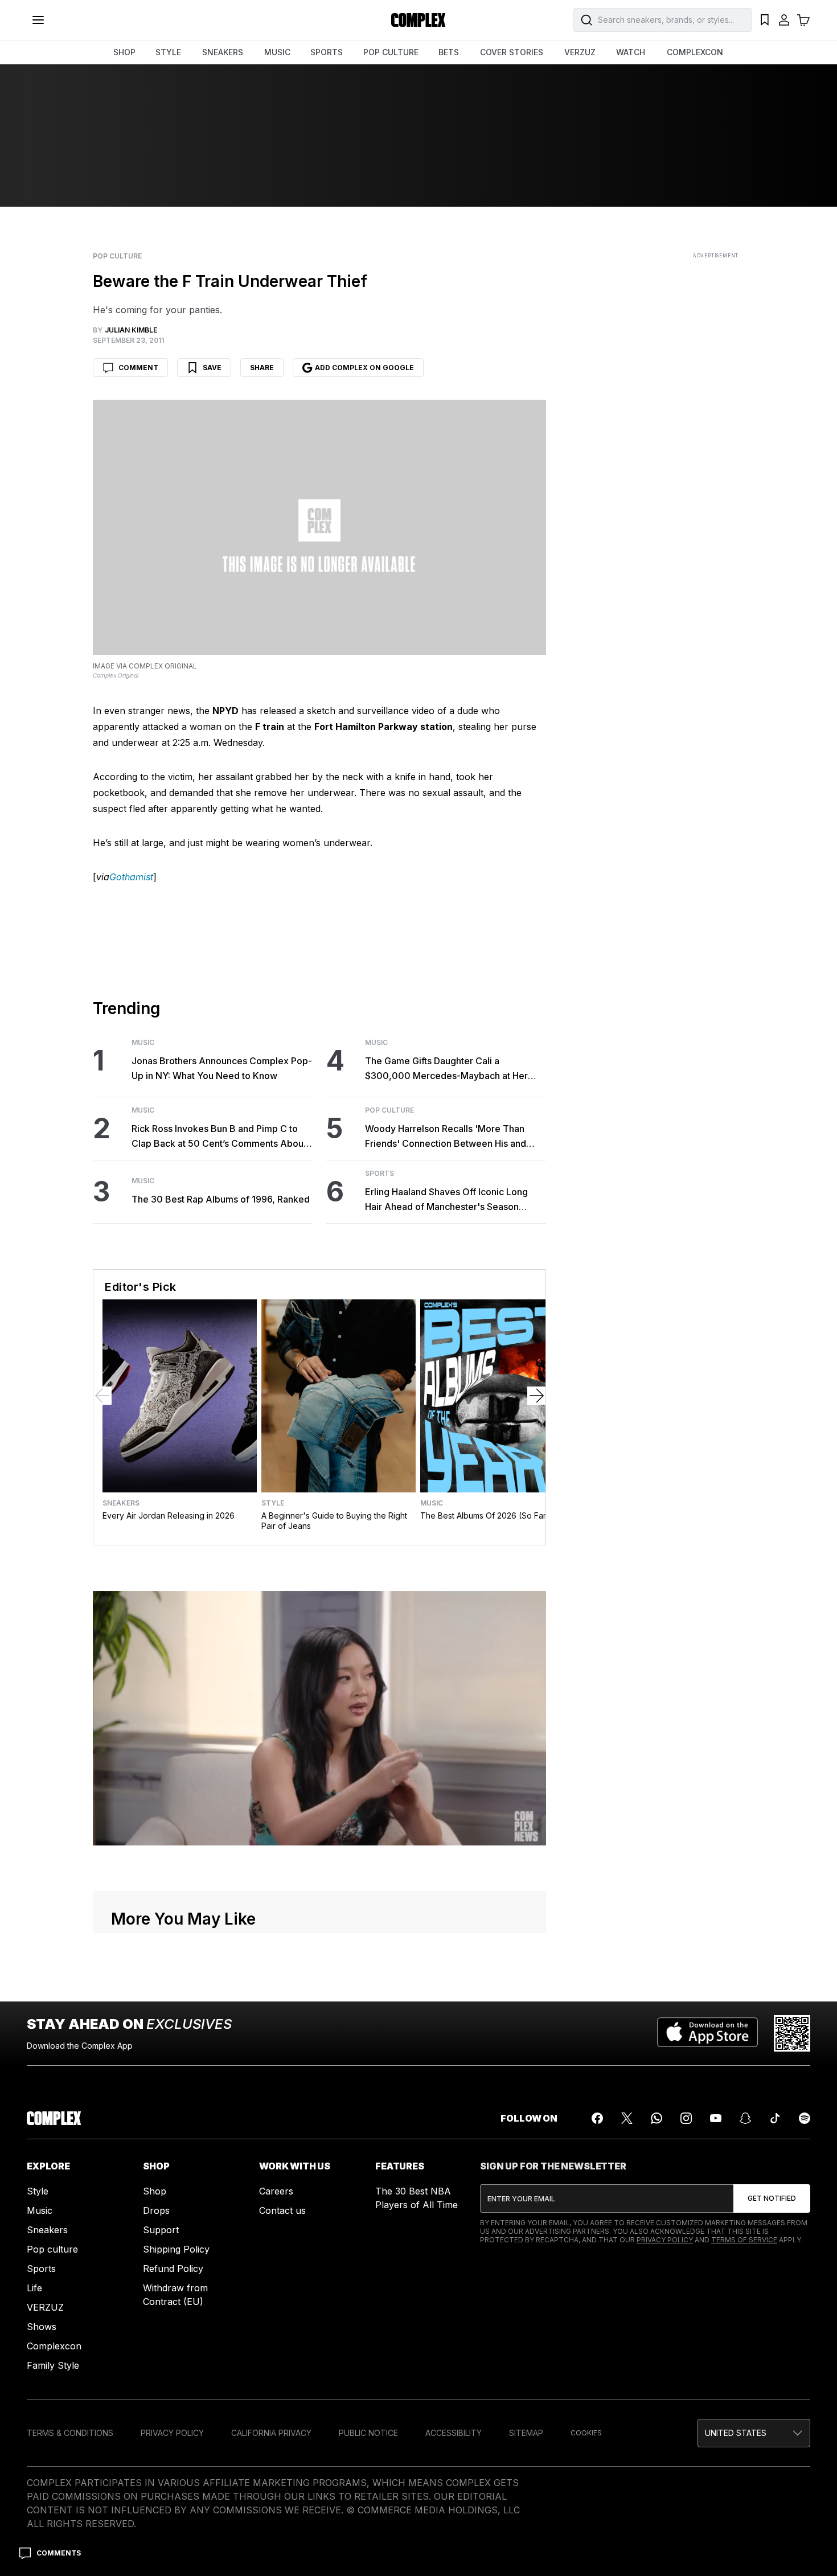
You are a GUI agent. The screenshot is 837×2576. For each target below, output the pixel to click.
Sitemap (526, 2433)
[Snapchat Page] (745, 2118)
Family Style (53, 2365)
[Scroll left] (102, 1396)
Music (143, 1043)
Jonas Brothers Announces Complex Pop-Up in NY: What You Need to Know (222, 1068)
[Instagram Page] (686, 2118)
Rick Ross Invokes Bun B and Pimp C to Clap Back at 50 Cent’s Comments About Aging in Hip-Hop (219, 1137)
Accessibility (454, 2433)
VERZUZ (580, 52)
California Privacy (271, 2433)
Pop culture (52, 2249)
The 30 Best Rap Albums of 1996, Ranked (221, 1199)
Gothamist (131, 877)
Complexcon (54, 2346)
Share (262, 368)
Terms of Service (744, 2240)
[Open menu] (38, 20)
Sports (379, 1174)
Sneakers (121, 1503)
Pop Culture (117, 256)
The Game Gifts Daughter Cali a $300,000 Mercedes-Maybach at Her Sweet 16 (446, 1069)
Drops (156, 2210)
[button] (754, 2433)
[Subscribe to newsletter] (772, 2198)
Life (34, 2288)
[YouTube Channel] (716, 2118)
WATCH (631, 52)
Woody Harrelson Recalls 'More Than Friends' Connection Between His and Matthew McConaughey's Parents (446, 1137)
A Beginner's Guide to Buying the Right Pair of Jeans (334, 1521)
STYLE (168, 52)
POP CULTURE (391, 52)
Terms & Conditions (70, 2433)
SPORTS (327, 52)
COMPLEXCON (695, 52)
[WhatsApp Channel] (657, 2118)
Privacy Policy (665, 2240)
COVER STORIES (512, 52)
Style (273, 1503)
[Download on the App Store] (707, 2033)
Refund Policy (173, 2269)
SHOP (124, 52)
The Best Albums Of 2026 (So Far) (485, 1515)
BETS (449, 52)
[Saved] (765, 20)
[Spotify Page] (805, 2118)
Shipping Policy (176, 2249)
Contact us (282, 2210)
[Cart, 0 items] (803, 20)
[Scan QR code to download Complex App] (792, 2033)
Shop (155, 2191)
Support (161, 2230)
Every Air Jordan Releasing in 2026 (169, 1515)
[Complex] (419, 20)
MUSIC (277, 52)
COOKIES (586, 2433)
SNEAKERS (223, 52)
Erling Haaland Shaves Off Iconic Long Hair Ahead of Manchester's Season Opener (446, 1200)
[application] (319, 1718)
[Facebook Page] (597, 2118)
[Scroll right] (536, 1396)
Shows (42, 2327)
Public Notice (368, 2433)
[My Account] (784, 20)
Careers (276, 2191)
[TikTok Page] (775, 2118)
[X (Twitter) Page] (627, 2118)
